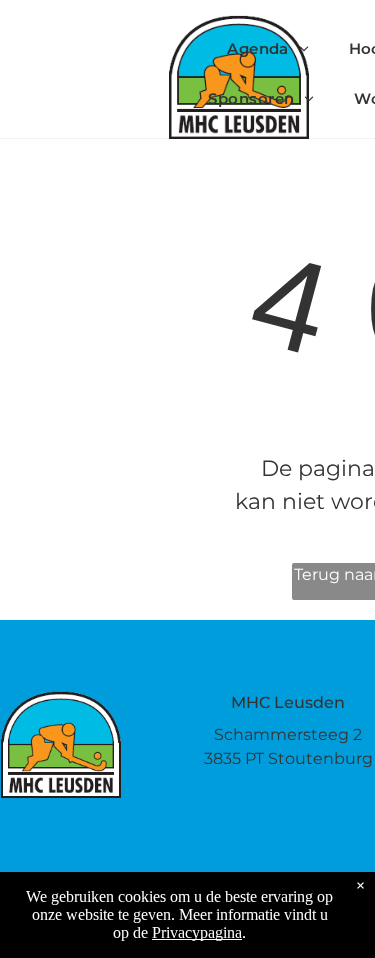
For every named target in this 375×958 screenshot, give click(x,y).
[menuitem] (267, 49)
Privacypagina (197, 932)
